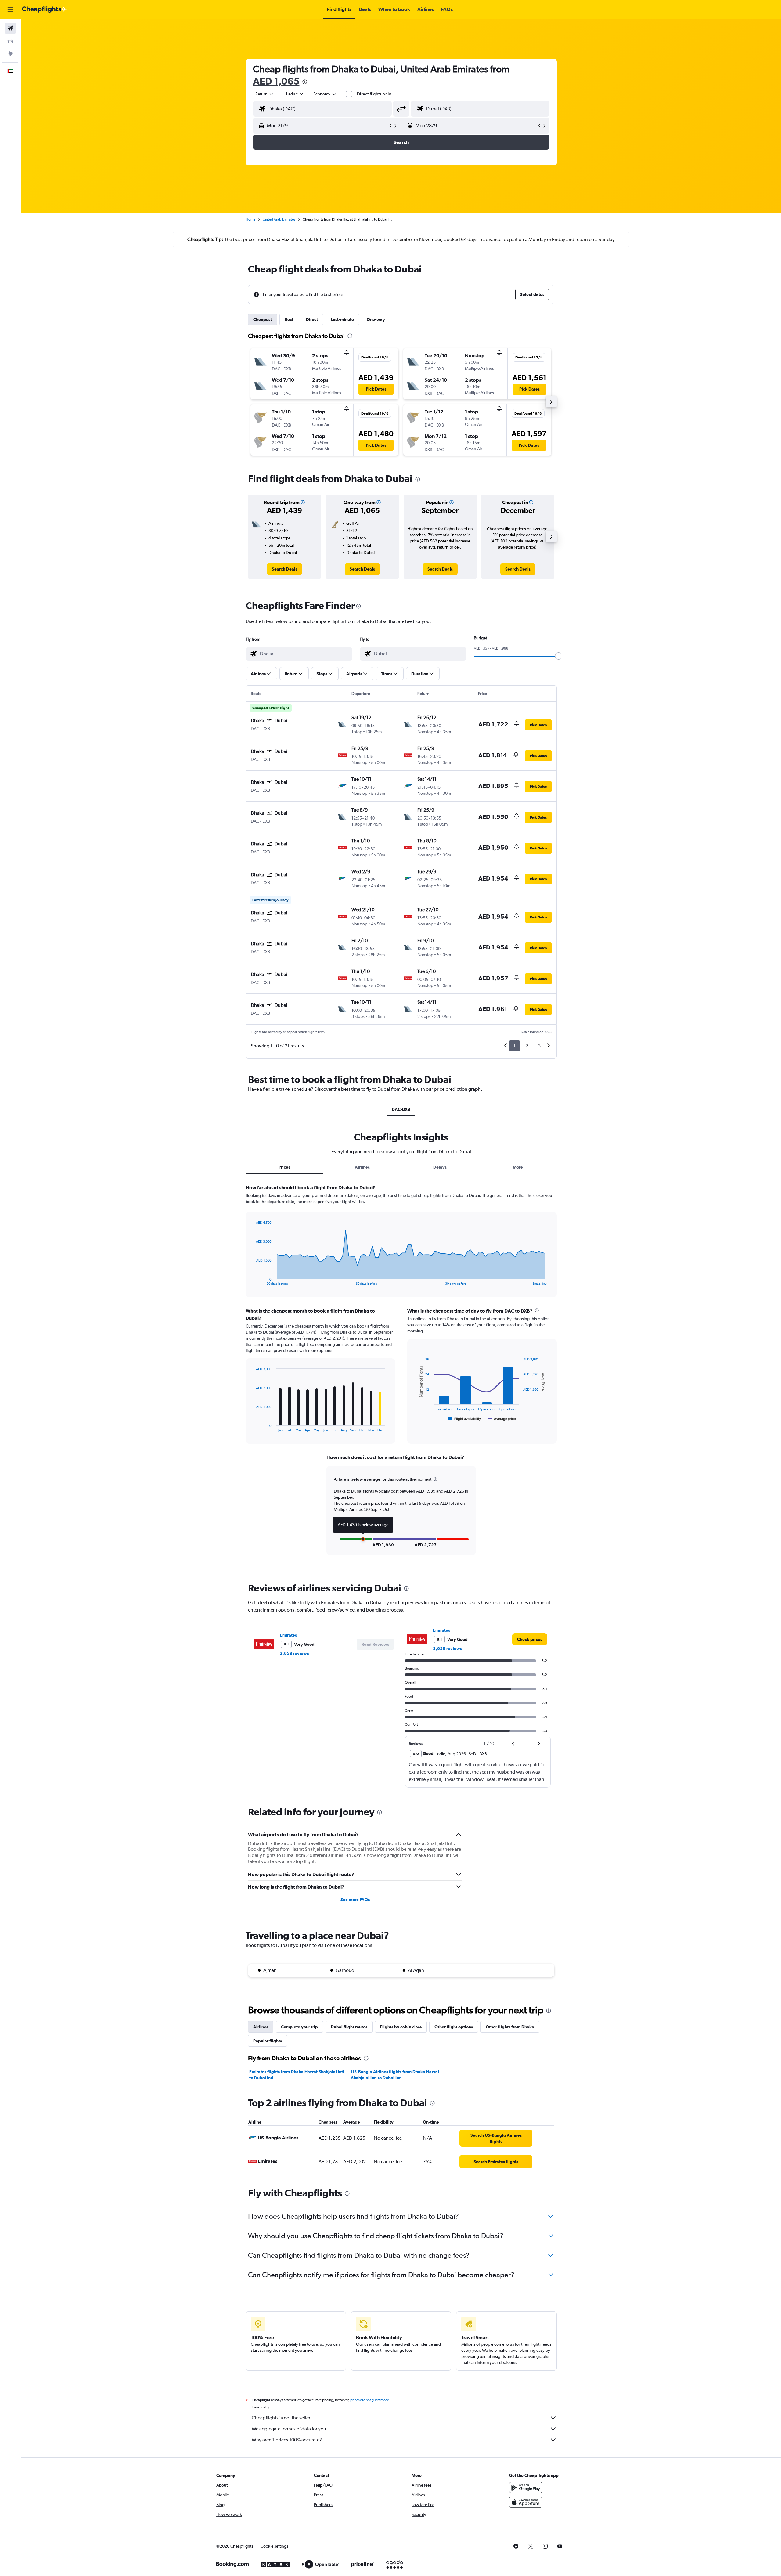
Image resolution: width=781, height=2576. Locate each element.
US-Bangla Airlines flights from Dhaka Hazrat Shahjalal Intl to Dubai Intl (395, 2075)
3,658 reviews (294, 1653)
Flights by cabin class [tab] (401, 2027)
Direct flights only (374, 94)
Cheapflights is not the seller (281, 2418)
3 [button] (539, 1046)
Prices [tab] (284, 1167)
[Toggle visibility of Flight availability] (465, 1419)
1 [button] (515, 1046)
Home (250, 219)
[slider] (559, 656)
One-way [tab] (376, 319)
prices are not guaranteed (370, 2400)
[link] (284, 569)
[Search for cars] (10, 41)
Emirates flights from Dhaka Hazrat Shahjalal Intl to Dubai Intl (297, 2075)
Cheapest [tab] (263, 319)
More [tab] (518, 1167)
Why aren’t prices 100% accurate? (287, 2440)
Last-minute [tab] (342, 319)
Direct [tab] (312, 319)
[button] (10, 9)
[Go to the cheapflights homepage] (45, 9)
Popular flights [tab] (268, 2041)
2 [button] (527, 1046)
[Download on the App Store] (526, 2502)
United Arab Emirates (279, 219)
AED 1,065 (276, 81)
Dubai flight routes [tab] (349, 2027)
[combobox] (265, 94)
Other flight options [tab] (454, 2027)
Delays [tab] (440, 1167)
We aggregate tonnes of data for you (289, 2429)
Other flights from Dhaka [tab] (510, 2027)
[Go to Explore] (10, 54)
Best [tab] (289, 319)
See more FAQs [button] (355, 1900)
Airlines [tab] (362, 1167)
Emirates (288, 1635)
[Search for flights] (10, 28)
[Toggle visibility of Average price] (502, 1419)
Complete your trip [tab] (299, 2027)
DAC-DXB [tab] (401, 1109)
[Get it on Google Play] (526, 2488)
